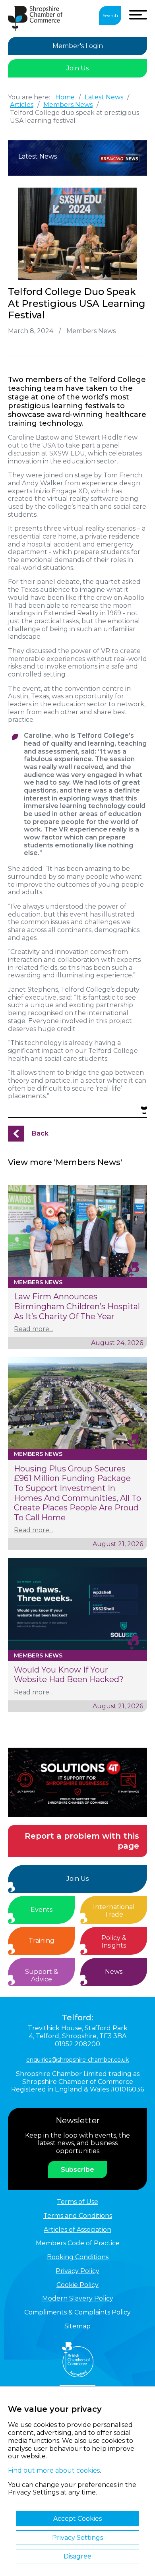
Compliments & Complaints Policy (77, 2312)
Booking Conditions (78, 2257)
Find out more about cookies (54, 2470)
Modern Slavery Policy (78, 2298)
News (114, 1972)
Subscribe (77, 2170)
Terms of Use (77, 2202)
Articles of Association (77, 2230)
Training (42, 1941)
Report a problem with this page (82, 1841)
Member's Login (78, 46)
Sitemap (77, 2326)
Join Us (77, 68)
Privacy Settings (77, 2538)
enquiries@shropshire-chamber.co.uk (77, 2060)
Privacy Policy (77, 2271)
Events (42, 1910)
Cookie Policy (77, 2285)
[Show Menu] (138, 15)
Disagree (77, 2556)
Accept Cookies (77, 2519)
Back (40, 1133)
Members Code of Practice (78, 2243)
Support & (42, 1976)
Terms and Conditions (78, 2216)
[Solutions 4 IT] (77, 1782)
